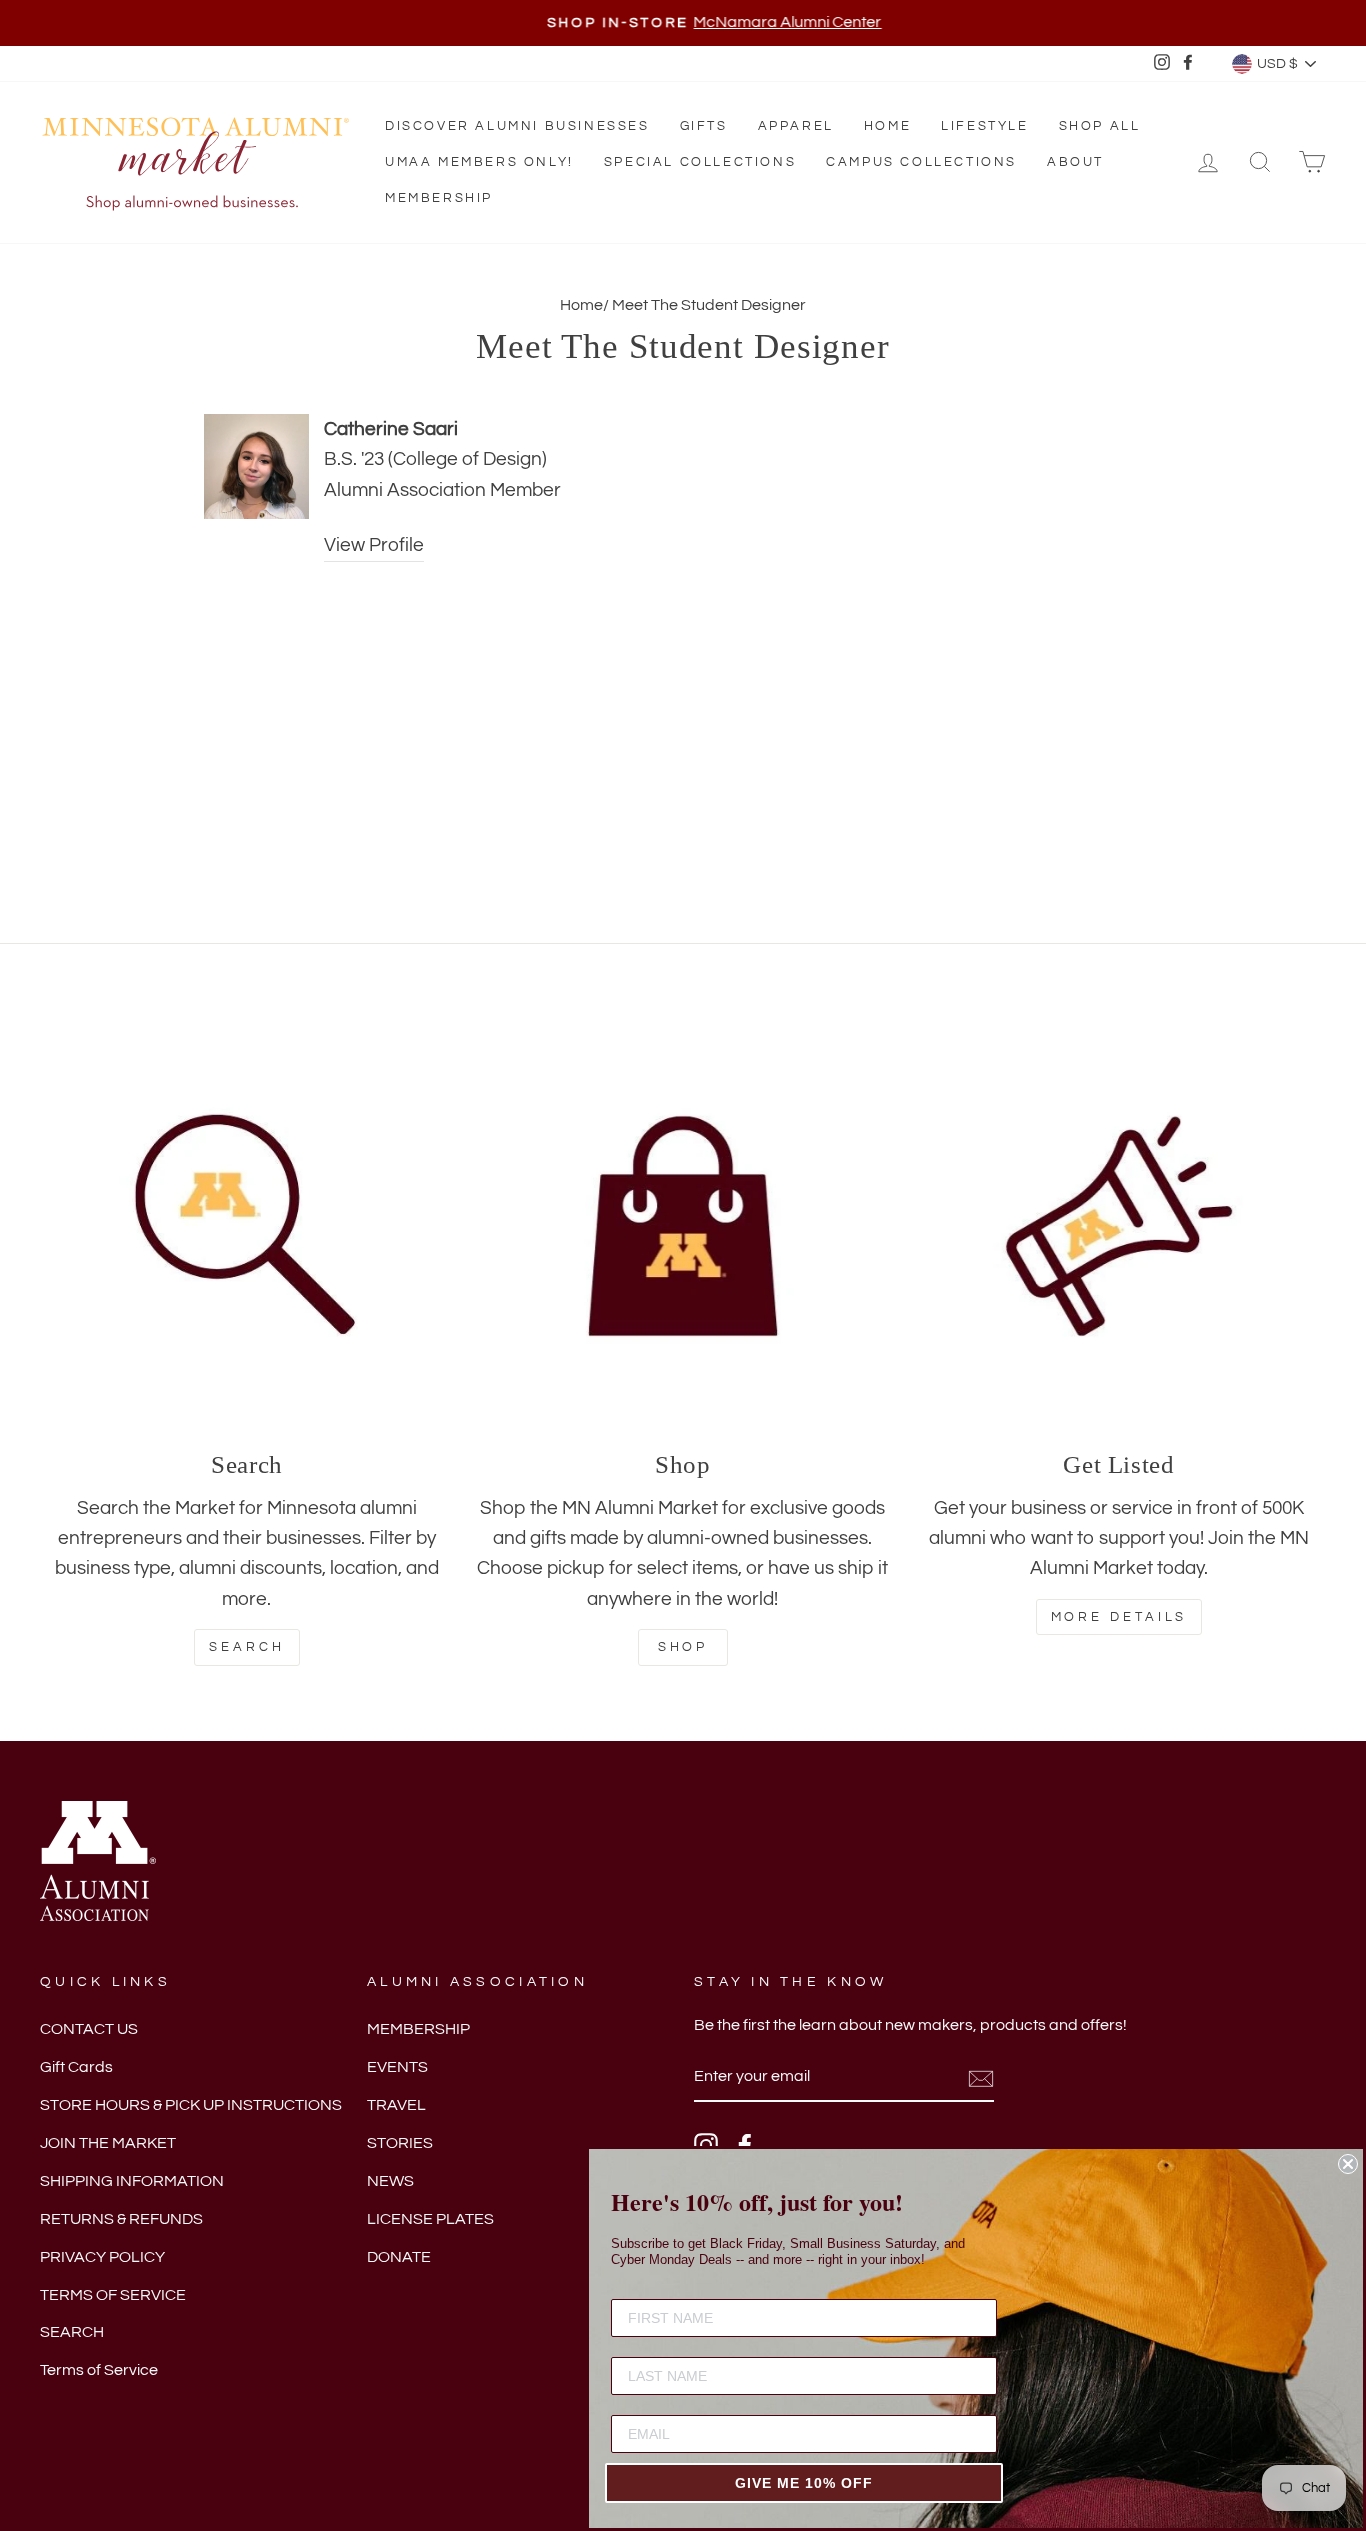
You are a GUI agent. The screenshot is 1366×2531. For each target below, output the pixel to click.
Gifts (704, 126)
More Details (1119, 1617)
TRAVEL (396, 2105)
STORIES (400, 2143)
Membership (439, 198)
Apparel (796, 126)
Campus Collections (921, 162)
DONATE (399, 2257)
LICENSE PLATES (430, 2219)
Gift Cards (76, 2067)
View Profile (374, 545)
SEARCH (72, 2332)
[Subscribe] (981, 2078)
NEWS (390, 2181)
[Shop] (683, 1226)
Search (246, 1647)
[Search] (247, 1226)
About (1075, 162)
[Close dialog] (1348, 2164)
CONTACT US (89, 2029)
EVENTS (397, 2067)
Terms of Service (99, 2370)
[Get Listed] (1119, 1226)
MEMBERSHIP (418, 2029)
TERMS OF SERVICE (113, 2295)
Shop (683, 1647)
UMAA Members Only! (479, 162)
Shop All (1100, 126)
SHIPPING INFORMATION (132, 2181)
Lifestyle (984, 126)
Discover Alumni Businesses (517, 126)
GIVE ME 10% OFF (804, 2483)
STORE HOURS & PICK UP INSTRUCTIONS (191, 2105)
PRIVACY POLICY (102, 2257)
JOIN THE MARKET (108, 2143)
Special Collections (700, 162)
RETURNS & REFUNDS (121, 2219)
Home (887, 126)
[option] (683, 23)
